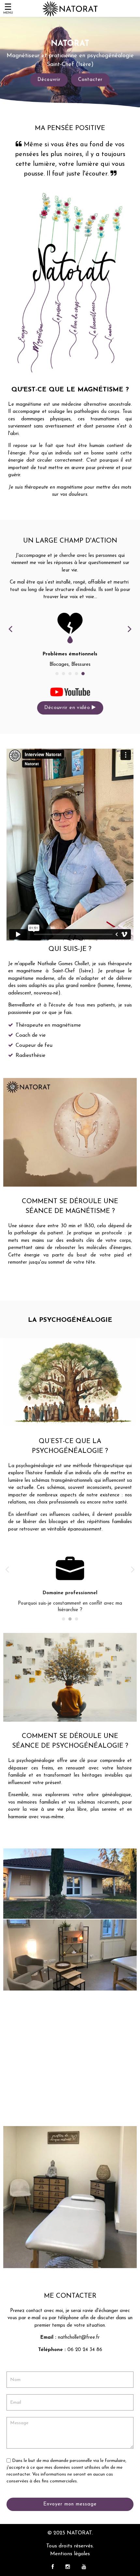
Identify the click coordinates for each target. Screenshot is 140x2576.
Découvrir (49, 80)
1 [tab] (57, 674)
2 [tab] (63, 674)
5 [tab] (83, 674)
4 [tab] (77, 674)
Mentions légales (70, 2554)
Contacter (90, 80)
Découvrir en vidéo (68, 708)
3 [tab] (70, 674)
